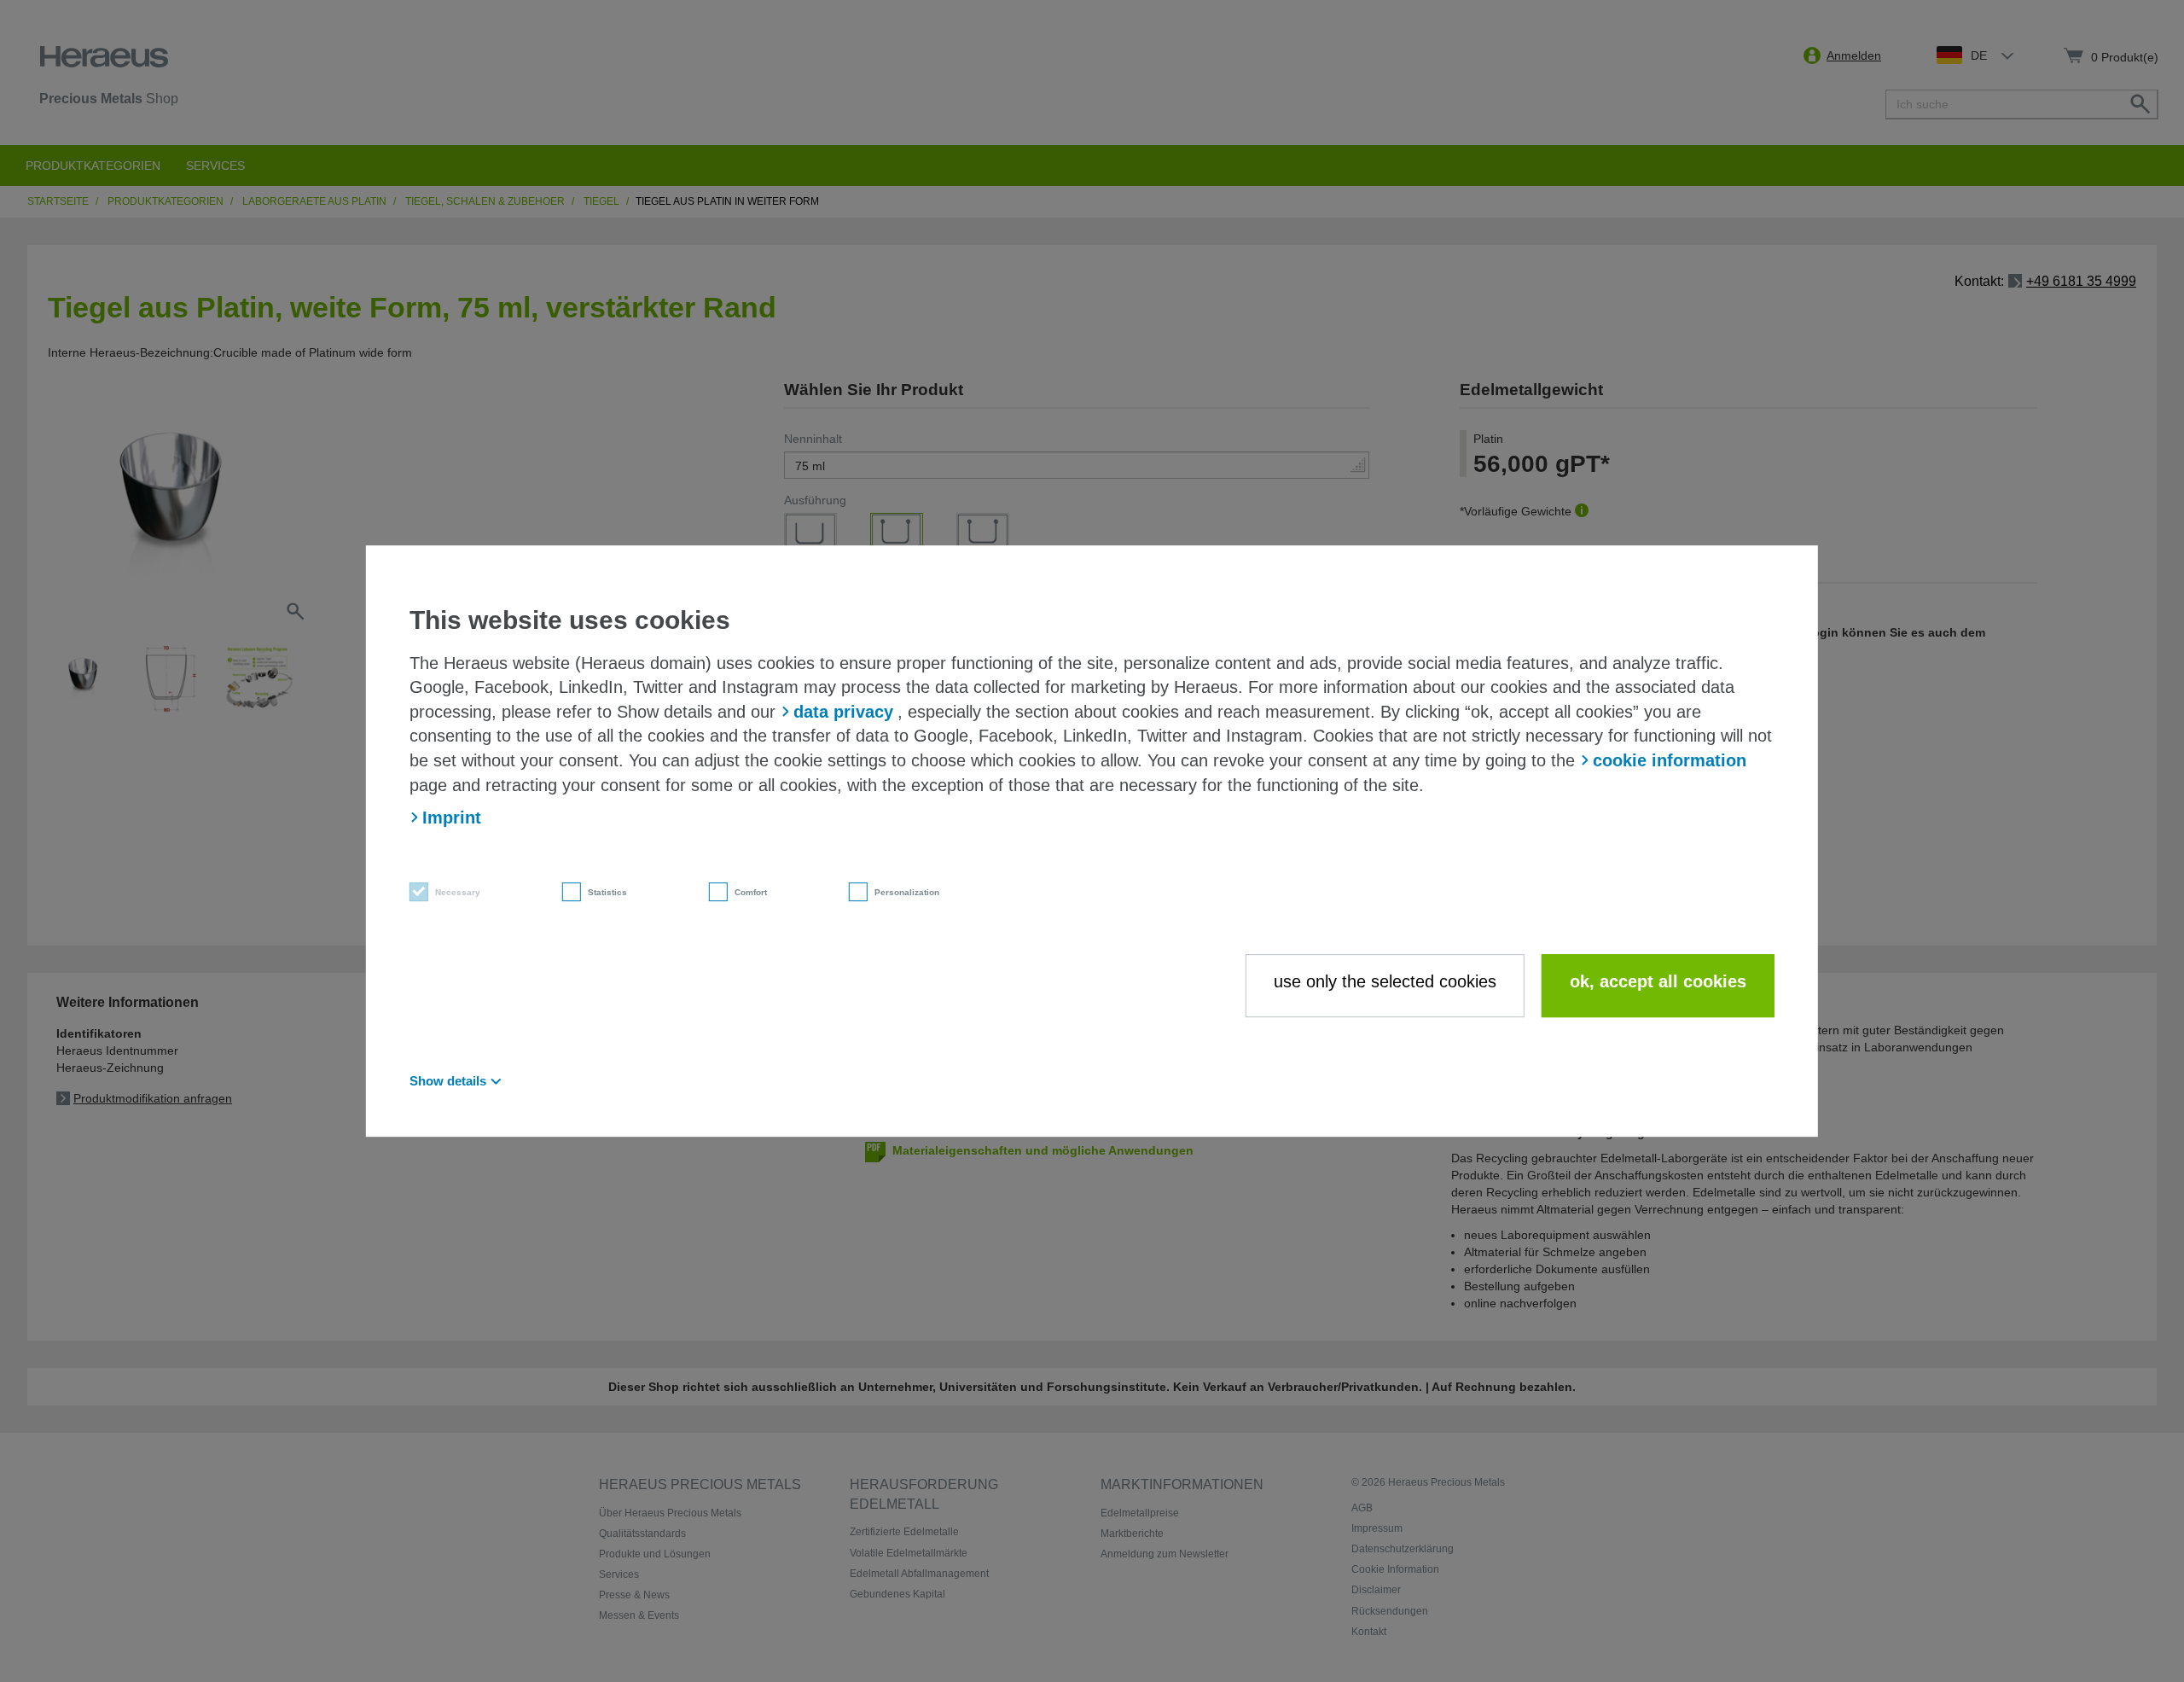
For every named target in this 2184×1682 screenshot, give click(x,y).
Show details (448, 1081)
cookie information (1670, 760)
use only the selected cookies (1385, 981)
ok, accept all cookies (1658, 981)
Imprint (452, 818)
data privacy (843, 712)
